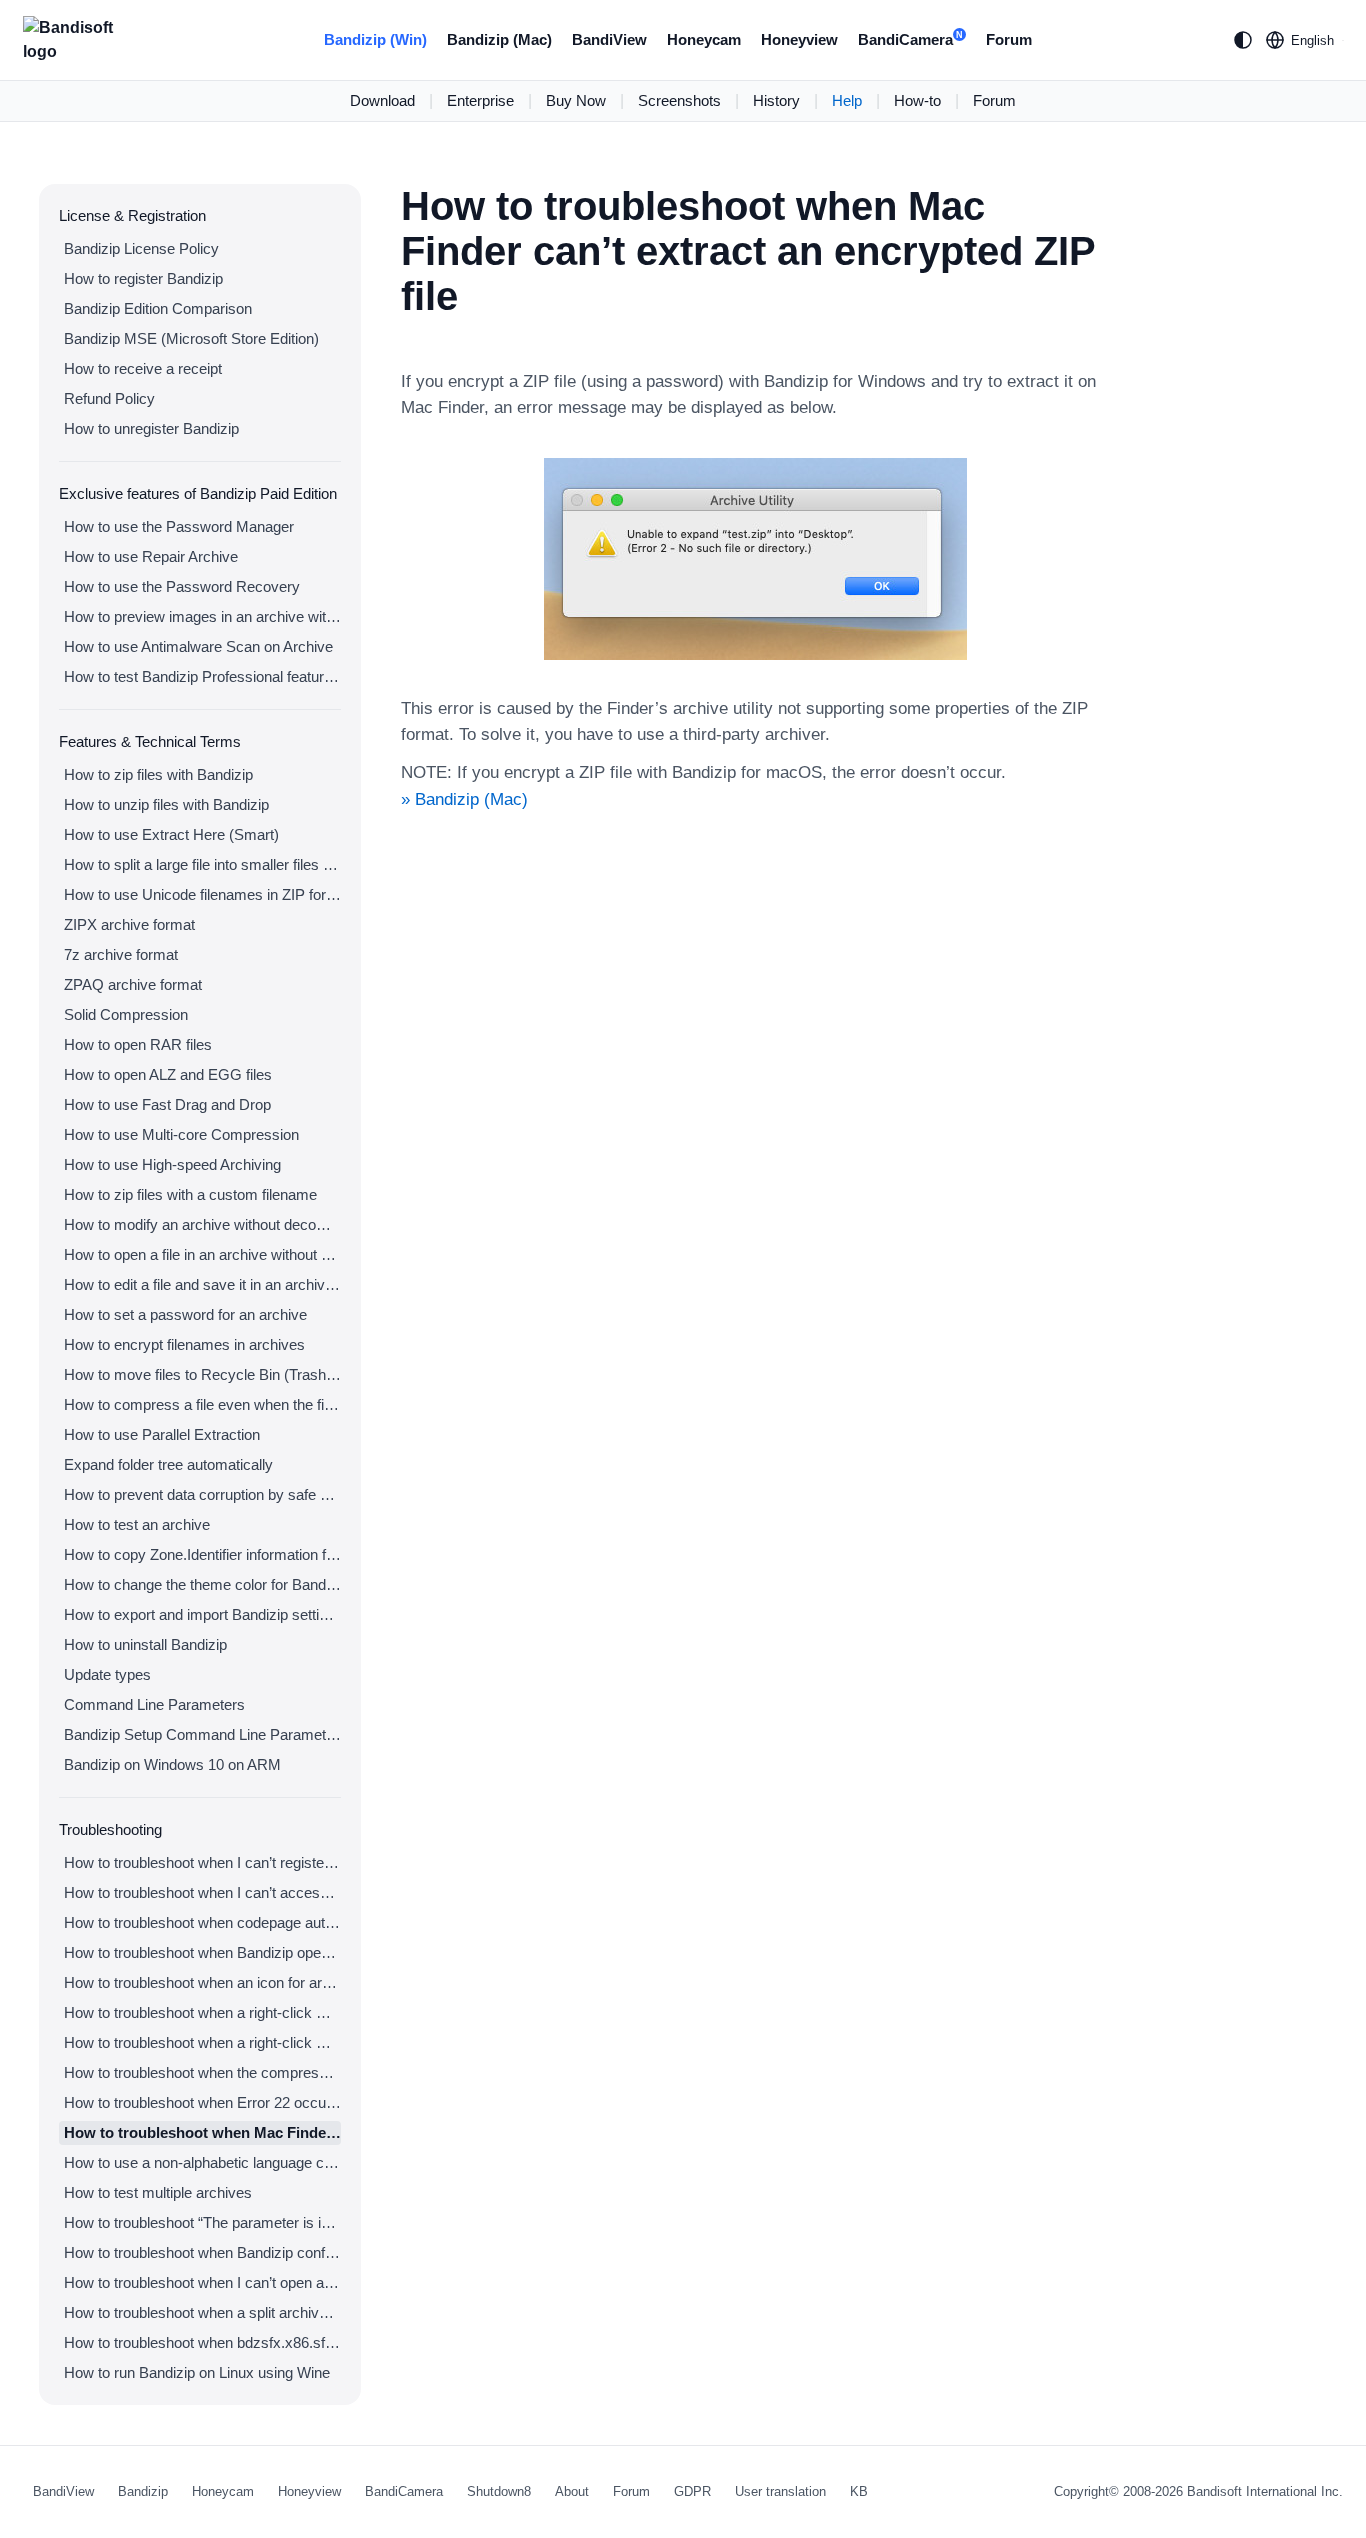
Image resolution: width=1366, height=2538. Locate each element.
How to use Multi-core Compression (181, 1134)
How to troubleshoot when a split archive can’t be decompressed (202, 2312)
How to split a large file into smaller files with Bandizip (202, 864)
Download (382, 100)
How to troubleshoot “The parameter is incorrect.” (202, 2222)
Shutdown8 (499, 2491)
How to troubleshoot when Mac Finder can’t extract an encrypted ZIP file (202, 2132)
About (572, 2491)
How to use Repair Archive (151, 556)
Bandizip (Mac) (499, 39)
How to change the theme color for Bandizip (202, 1584)
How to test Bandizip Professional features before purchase (202, 676)
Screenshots (679, 100)
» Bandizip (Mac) (464, 799)
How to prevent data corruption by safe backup (202, 1494)
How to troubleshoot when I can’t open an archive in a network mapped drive (202, 2282)
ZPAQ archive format (133, 984)
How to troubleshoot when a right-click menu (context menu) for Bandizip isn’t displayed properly (202, 2042)
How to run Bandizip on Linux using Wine (197, 2372)
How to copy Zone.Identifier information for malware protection (202, 1554)
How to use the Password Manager (179, 526)
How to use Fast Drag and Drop (167, 1104)
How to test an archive (137, 1524)
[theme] (1243, 40)
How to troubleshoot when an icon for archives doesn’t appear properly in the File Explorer (202, 1982)
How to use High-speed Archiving (172, 1164)
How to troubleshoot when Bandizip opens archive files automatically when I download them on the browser (202, 1952)
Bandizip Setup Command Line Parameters (202, 1734)
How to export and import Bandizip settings (202, 1614)
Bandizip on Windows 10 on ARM (172, 1764)
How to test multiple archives (158, 2192)
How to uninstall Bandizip (145, 1644)
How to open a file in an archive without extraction (202, 1254)
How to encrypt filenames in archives (184, 1344)
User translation (780, 2491)
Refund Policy (109, 398)
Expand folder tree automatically (168, 1464)
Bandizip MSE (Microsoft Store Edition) (191, 338)
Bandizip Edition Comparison (158, 308)
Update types (107, 1674)
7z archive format (121, 954)
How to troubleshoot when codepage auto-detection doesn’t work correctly (202, 1922)
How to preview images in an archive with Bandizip (202, 616)
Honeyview (799, 39)
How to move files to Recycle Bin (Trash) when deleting (202, 1374)
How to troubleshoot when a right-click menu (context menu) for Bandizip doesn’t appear (202, 2012)
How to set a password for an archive (185, 1314)
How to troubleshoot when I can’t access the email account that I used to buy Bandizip (202, 1892)
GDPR (692, 2491)
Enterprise (480, 100)
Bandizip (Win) (375, 39)
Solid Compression (126, 1014)
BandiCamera (910, 39)
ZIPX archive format (129, 924)
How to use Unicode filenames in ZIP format (202, 894)
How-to (917, 100)
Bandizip (143, 2491)
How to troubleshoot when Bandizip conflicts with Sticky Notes (202, 2252)
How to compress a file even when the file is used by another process (202, 1404)
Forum (1009, 39)
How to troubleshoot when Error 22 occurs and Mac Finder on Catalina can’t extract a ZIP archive (202, 2102)
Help (847, 100)
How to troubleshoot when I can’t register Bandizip (202, 1862)
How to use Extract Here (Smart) (171, 834)
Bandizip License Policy (141, 248)
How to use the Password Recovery (182, 586)
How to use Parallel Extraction (162, 1434)
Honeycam (704, 39)
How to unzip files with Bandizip (166, 804)
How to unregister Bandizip (151, 428)
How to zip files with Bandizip (158, 774)
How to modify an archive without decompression (202, 1224)
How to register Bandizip (143, 278)
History (776, 100)
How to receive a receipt (143, 368)
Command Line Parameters (154, 1704)
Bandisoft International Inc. (1265, 2491)
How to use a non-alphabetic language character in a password (202, 2162)
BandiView (609, 39)
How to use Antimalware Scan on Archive (198, 646)
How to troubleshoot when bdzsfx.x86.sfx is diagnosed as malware (202, 2342)
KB (859, 2491)
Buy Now (576, 100)
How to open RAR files (138, 1044)
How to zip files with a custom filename (190, 1194)
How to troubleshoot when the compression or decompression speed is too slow (202, 2072)
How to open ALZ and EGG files (168, 1074)
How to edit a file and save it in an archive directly (202, 1284)
